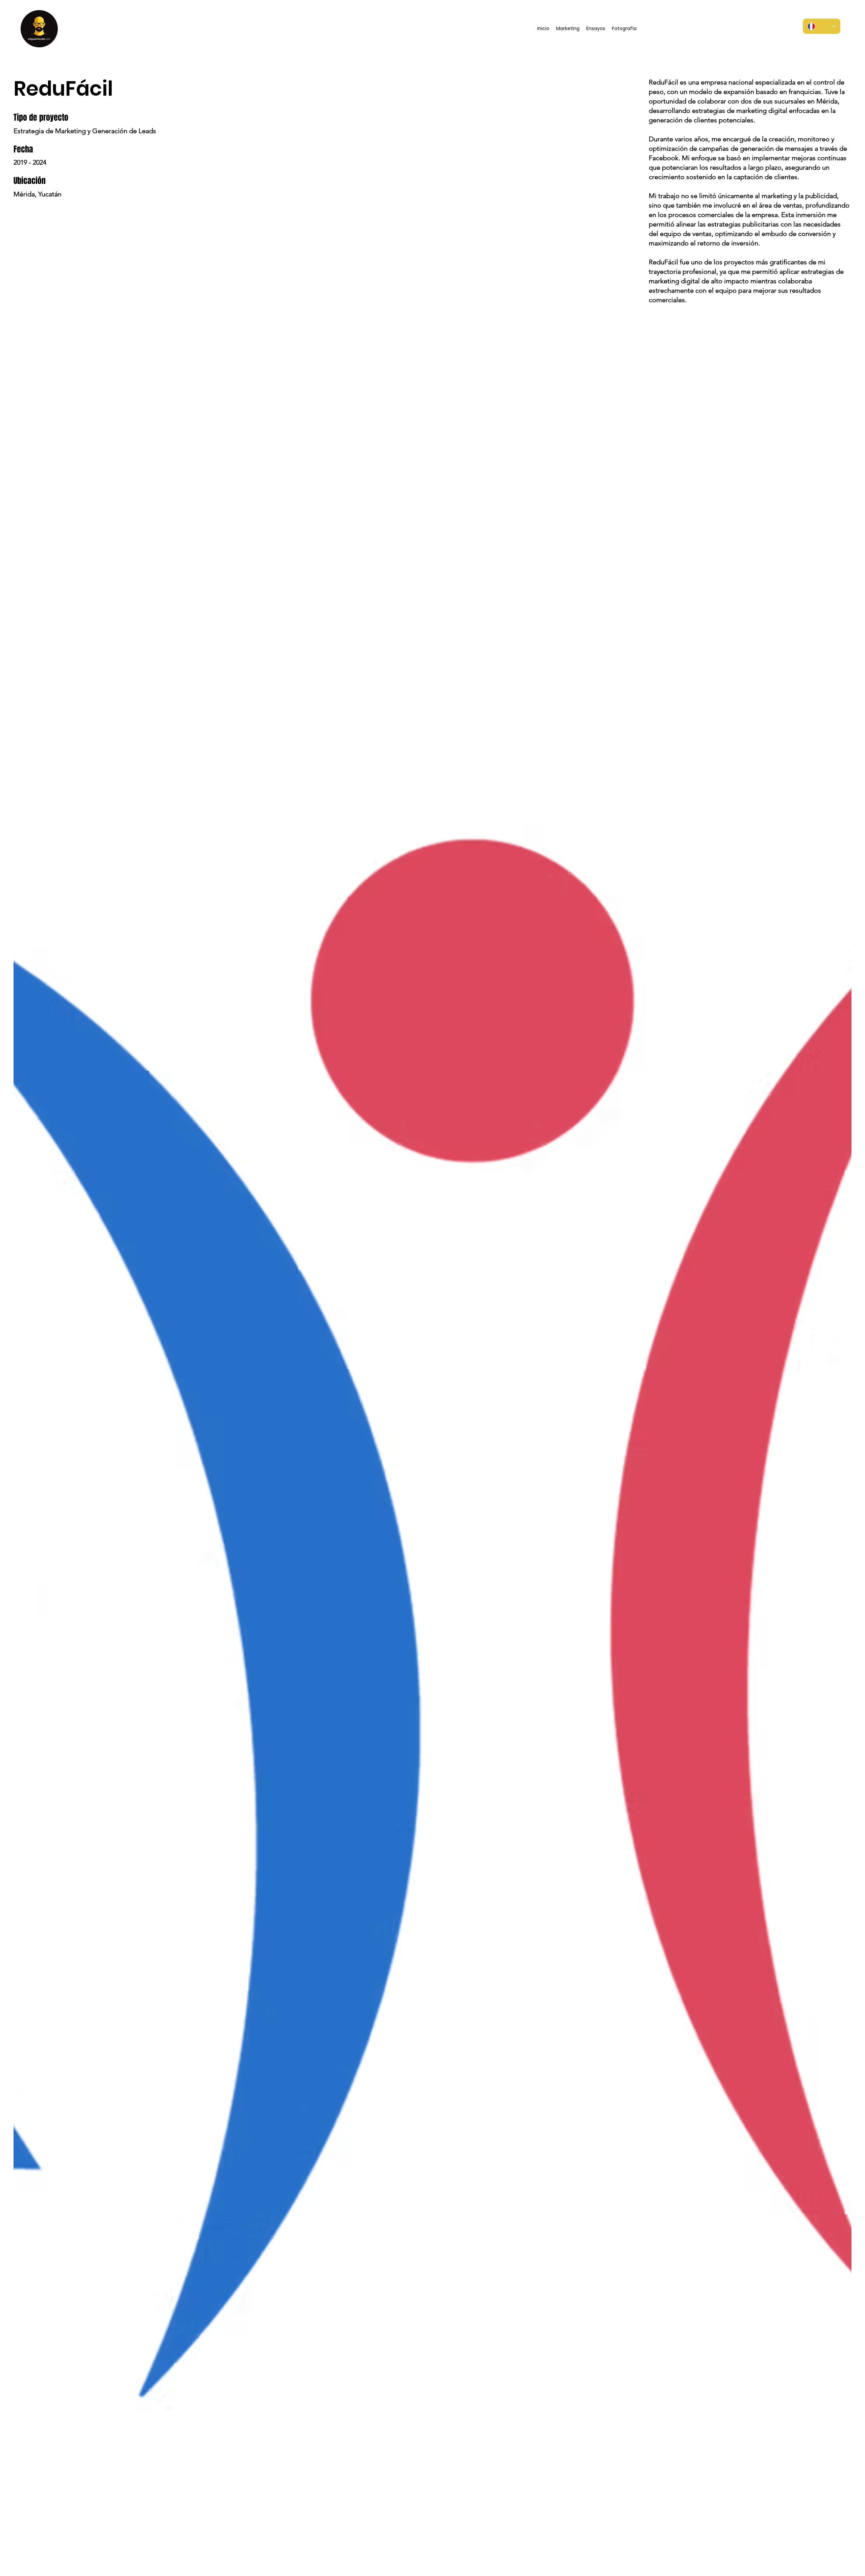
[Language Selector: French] (822, 26)
